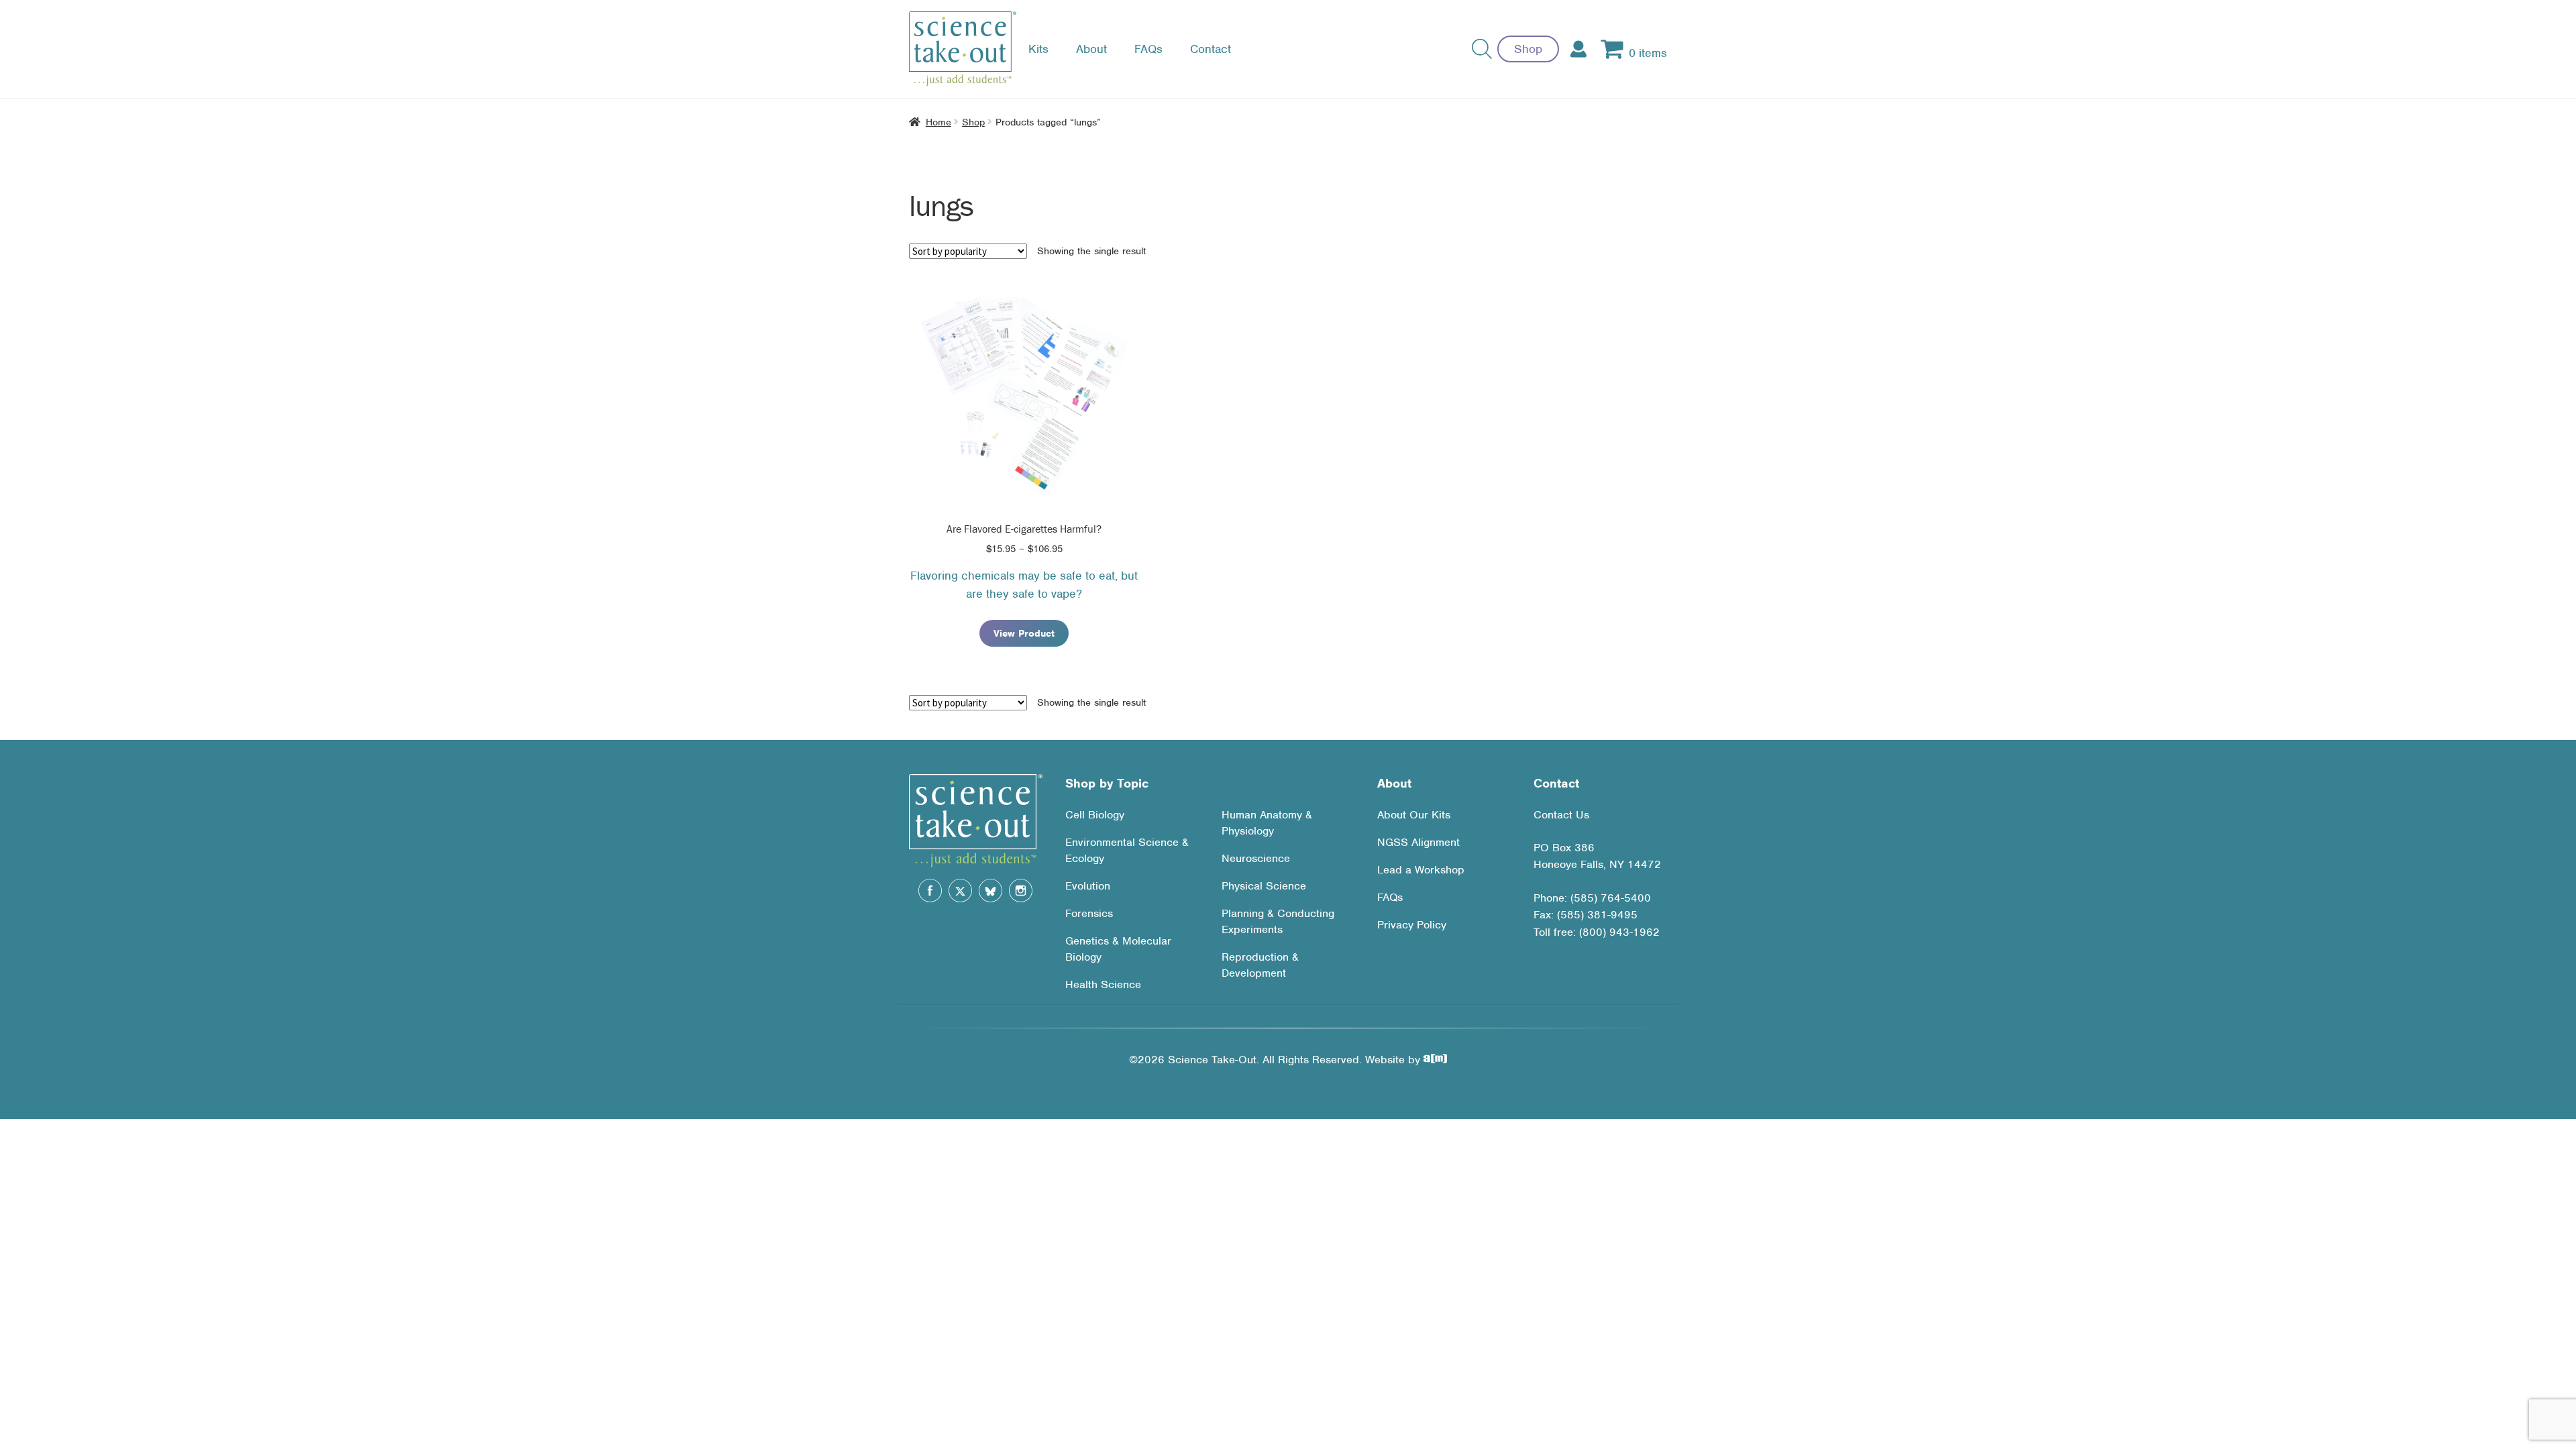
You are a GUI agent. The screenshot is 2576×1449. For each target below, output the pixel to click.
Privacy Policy (1412, 925)
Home (938, 122)
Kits (1038, 49)
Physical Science (1264, 886)
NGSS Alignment (1418, 842)
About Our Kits (1414, 815)
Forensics (1089, 913)
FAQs (1148, 49)
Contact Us (1561, 815)
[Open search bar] (1482, 49)
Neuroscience (1256, 858)
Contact (1211, 49)
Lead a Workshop (1421, 870)
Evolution (1088, 886)
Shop (1528, 49)
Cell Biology (1095, 815)
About (1091, 49)
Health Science (1103, 984)
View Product (1024, 633)
